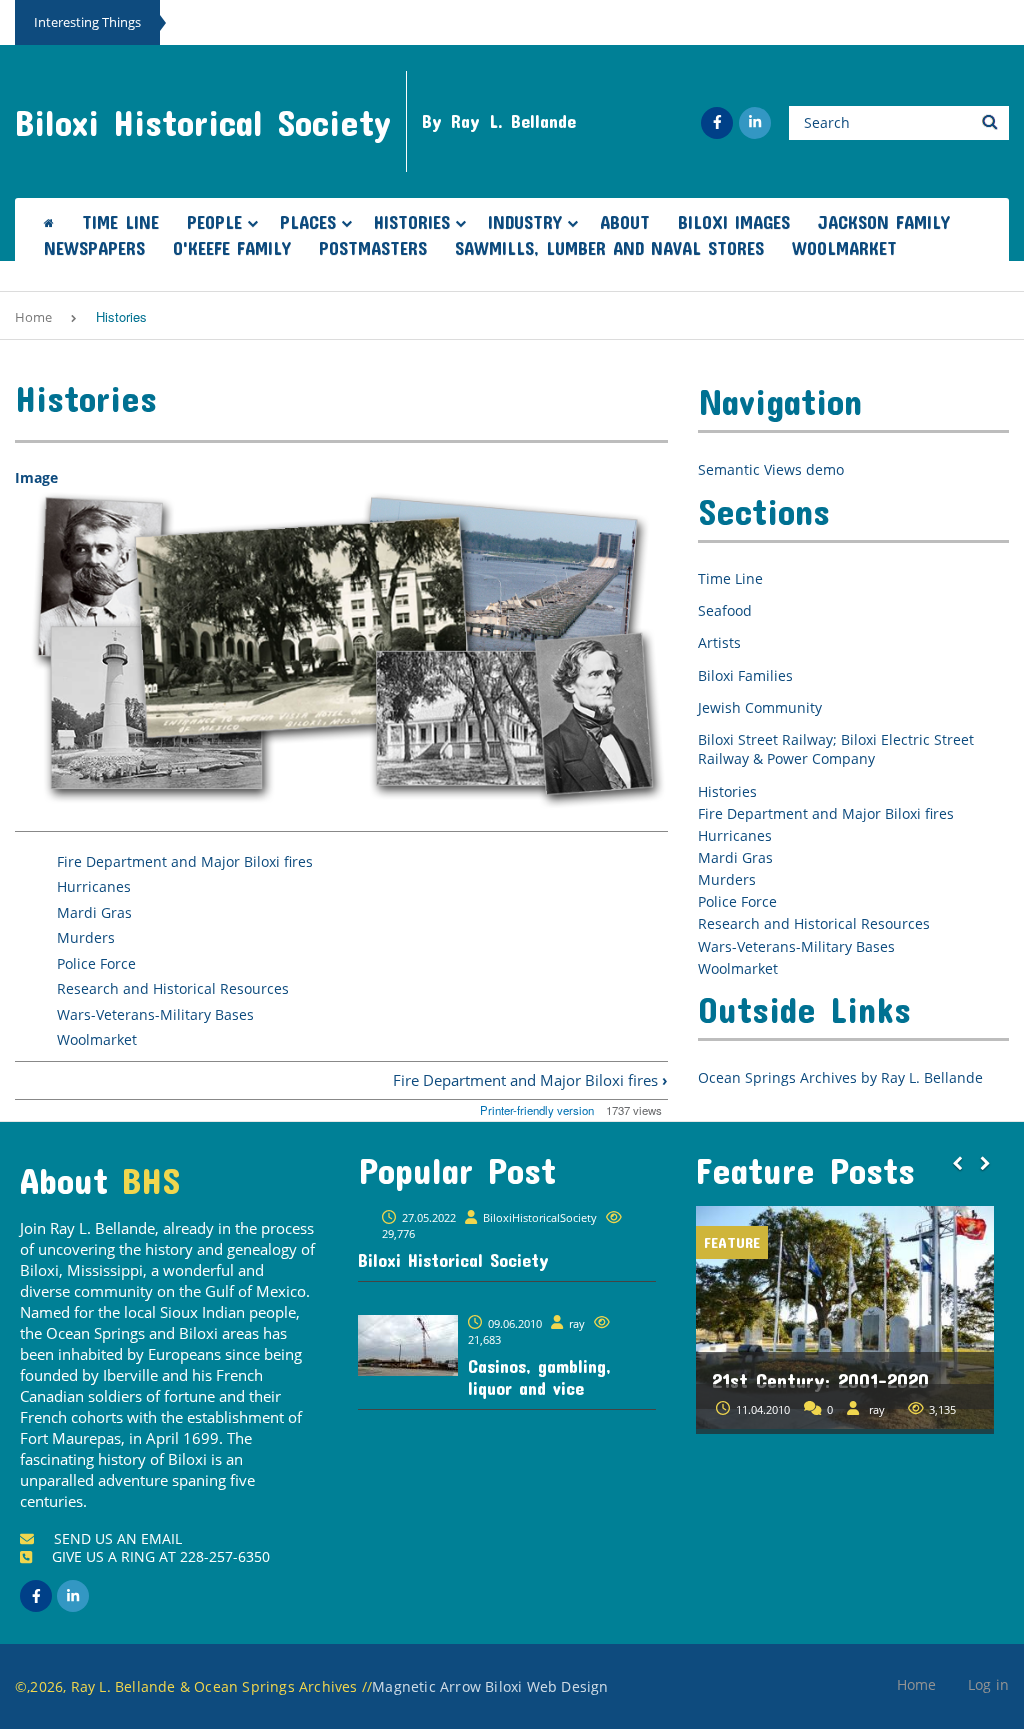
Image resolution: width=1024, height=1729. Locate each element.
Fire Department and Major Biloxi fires (185, 861)
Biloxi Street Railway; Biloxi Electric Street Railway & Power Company (836, 749)
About (625, 222)
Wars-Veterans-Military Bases (155, 1014)
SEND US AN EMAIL (118, 1538)
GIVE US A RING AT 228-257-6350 (161, 1556)
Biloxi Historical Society (203, 122)
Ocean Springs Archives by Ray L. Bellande (840, 1077)
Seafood (725, 610)
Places (308, 222)
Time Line (120, 222)
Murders (86, 937)
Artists (719, 642)
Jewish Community (760, 707)
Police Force (96, 963)
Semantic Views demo (771, 469)
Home (33, 317)
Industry (525, 222)
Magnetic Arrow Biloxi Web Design (490, 1686)
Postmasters (373, 248)
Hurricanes (94, 886)
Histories (412, 222)
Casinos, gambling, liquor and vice (539, 1377)
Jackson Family (884, 222)
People (214, 222)
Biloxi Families (745, 675)
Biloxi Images (734, 222)
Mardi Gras (94, 912)
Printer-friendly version (537, 1110)
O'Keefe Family (232, 248)
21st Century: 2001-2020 (743, 1380)
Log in (988, 1684)
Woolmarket (844, 248)
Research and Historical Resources (173, 988)
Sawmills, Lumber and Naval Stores (609, 248)
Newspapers (94, 248)
